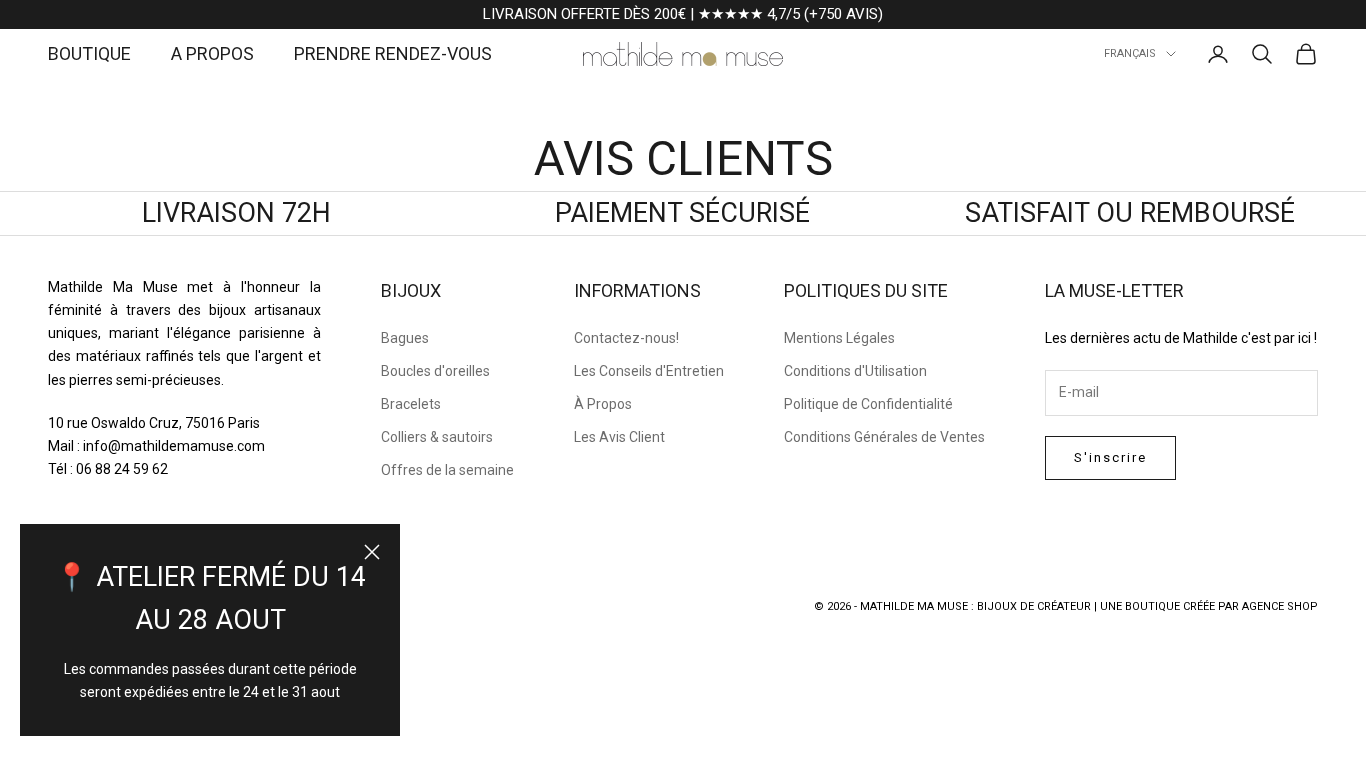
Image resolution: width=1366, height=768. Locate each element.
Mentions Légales (839, 338)
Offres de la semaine (447, 470)
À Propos (603, 404)
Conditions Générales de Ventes (884, 437)
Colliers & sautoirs (437, 437)
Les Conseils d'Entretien (649, 371)
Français (1130, 53)
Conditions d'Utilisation (855, 371)
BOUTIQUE (89, 53)
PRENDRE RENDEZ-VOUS (393, 53)
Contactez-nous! (626, 338)
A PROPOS (212, 53)
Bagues (405, 338)
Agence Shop (1280, 606)
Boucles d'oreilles (435, 371)
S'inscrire (1110, 457)
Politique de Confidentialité (868, 404)
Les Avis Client (619, 437)
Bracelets (411, 404)
